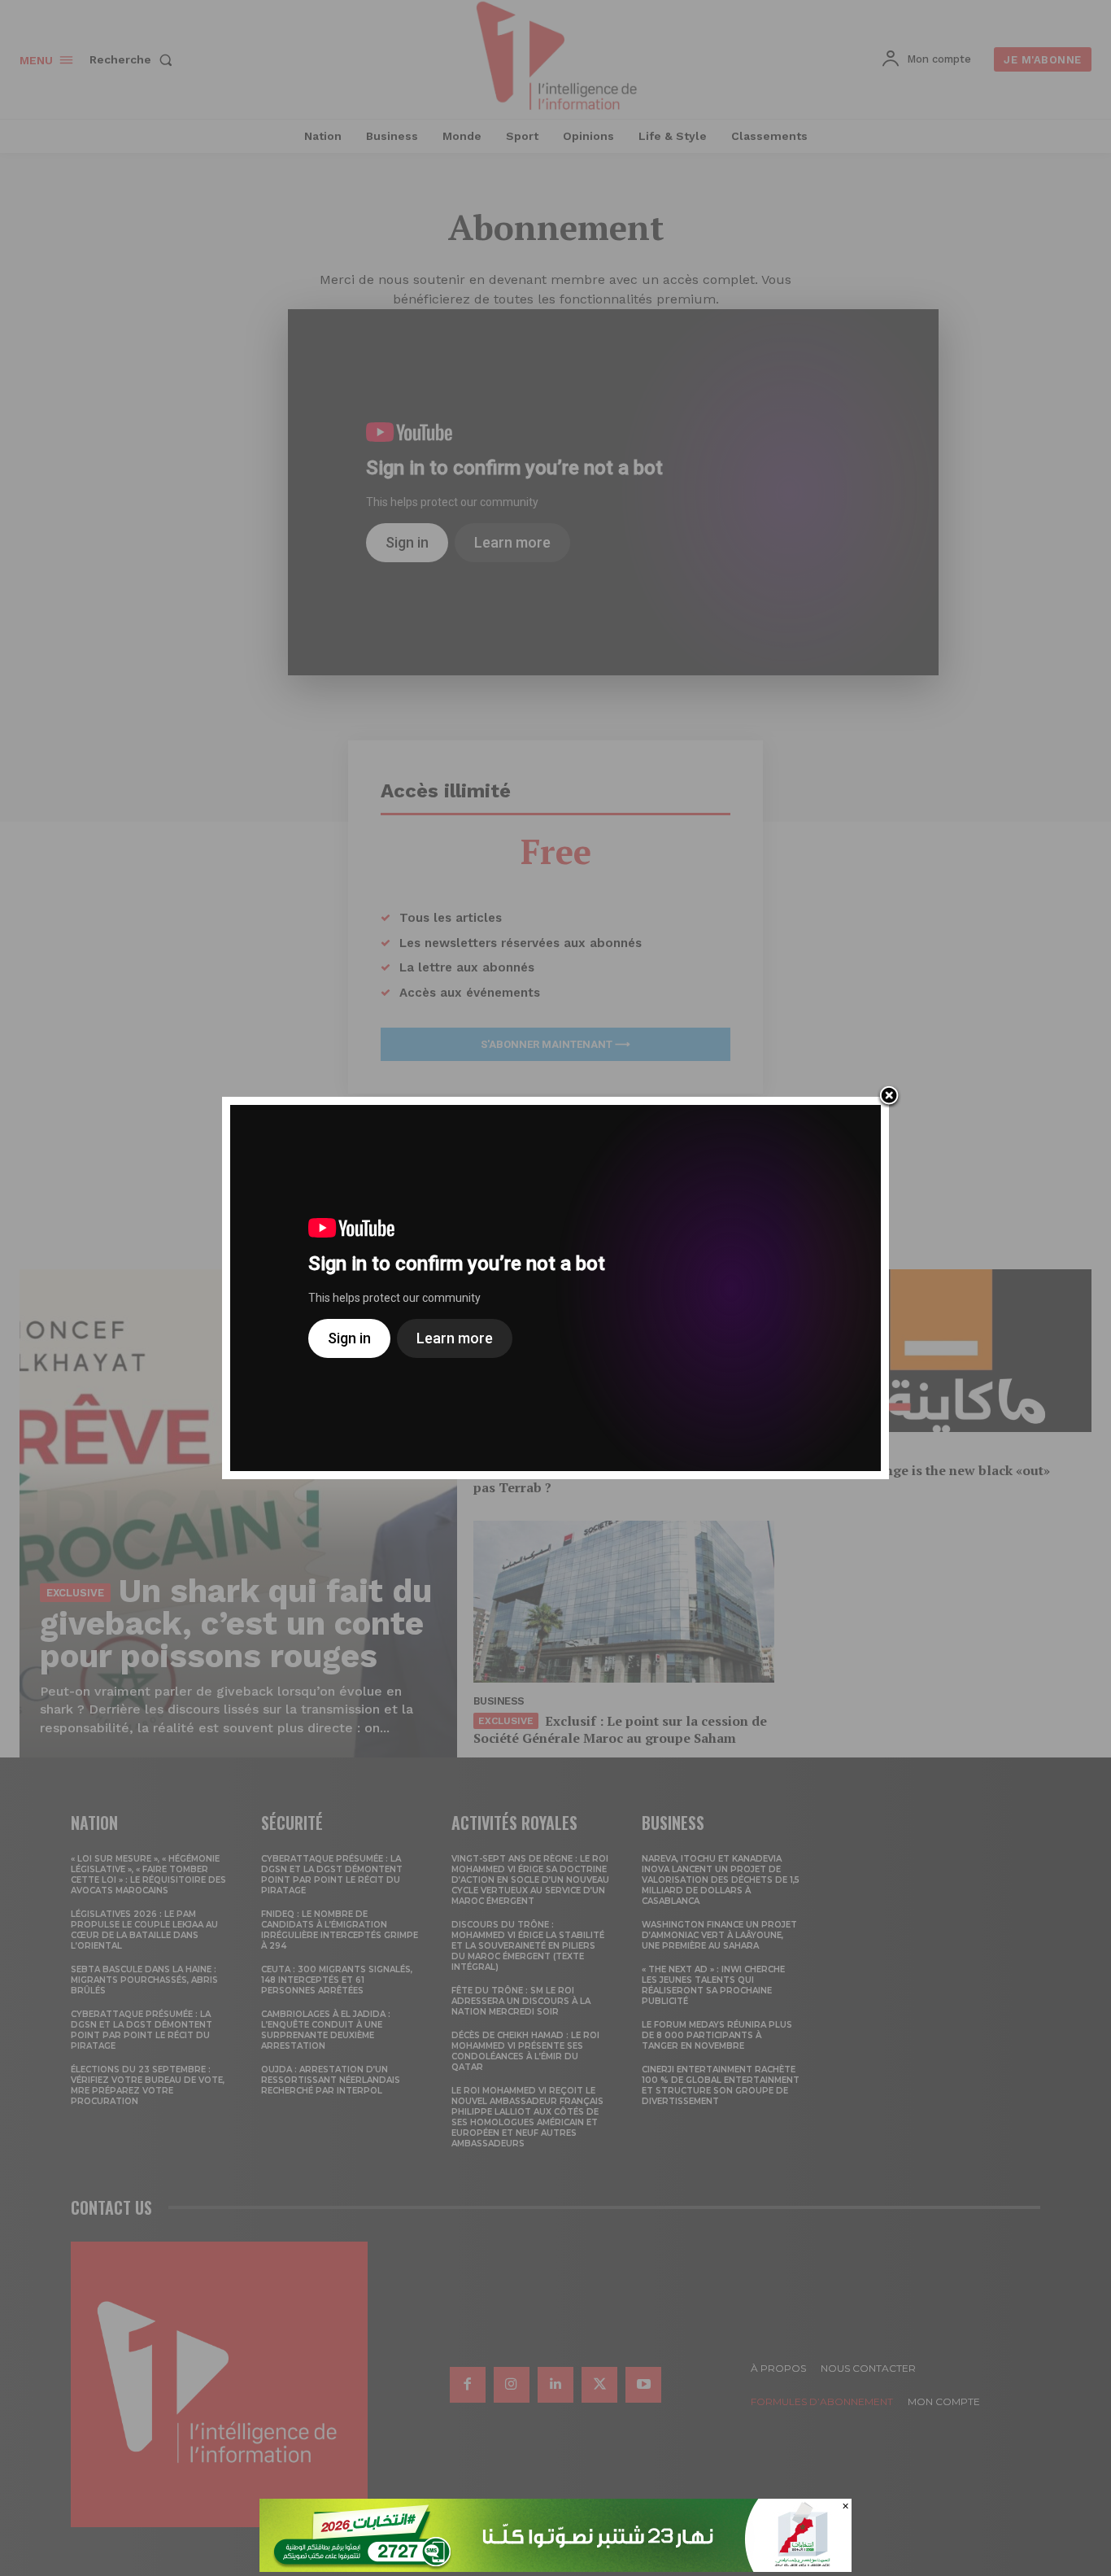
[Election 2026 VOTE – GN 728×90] (555, 2567)
